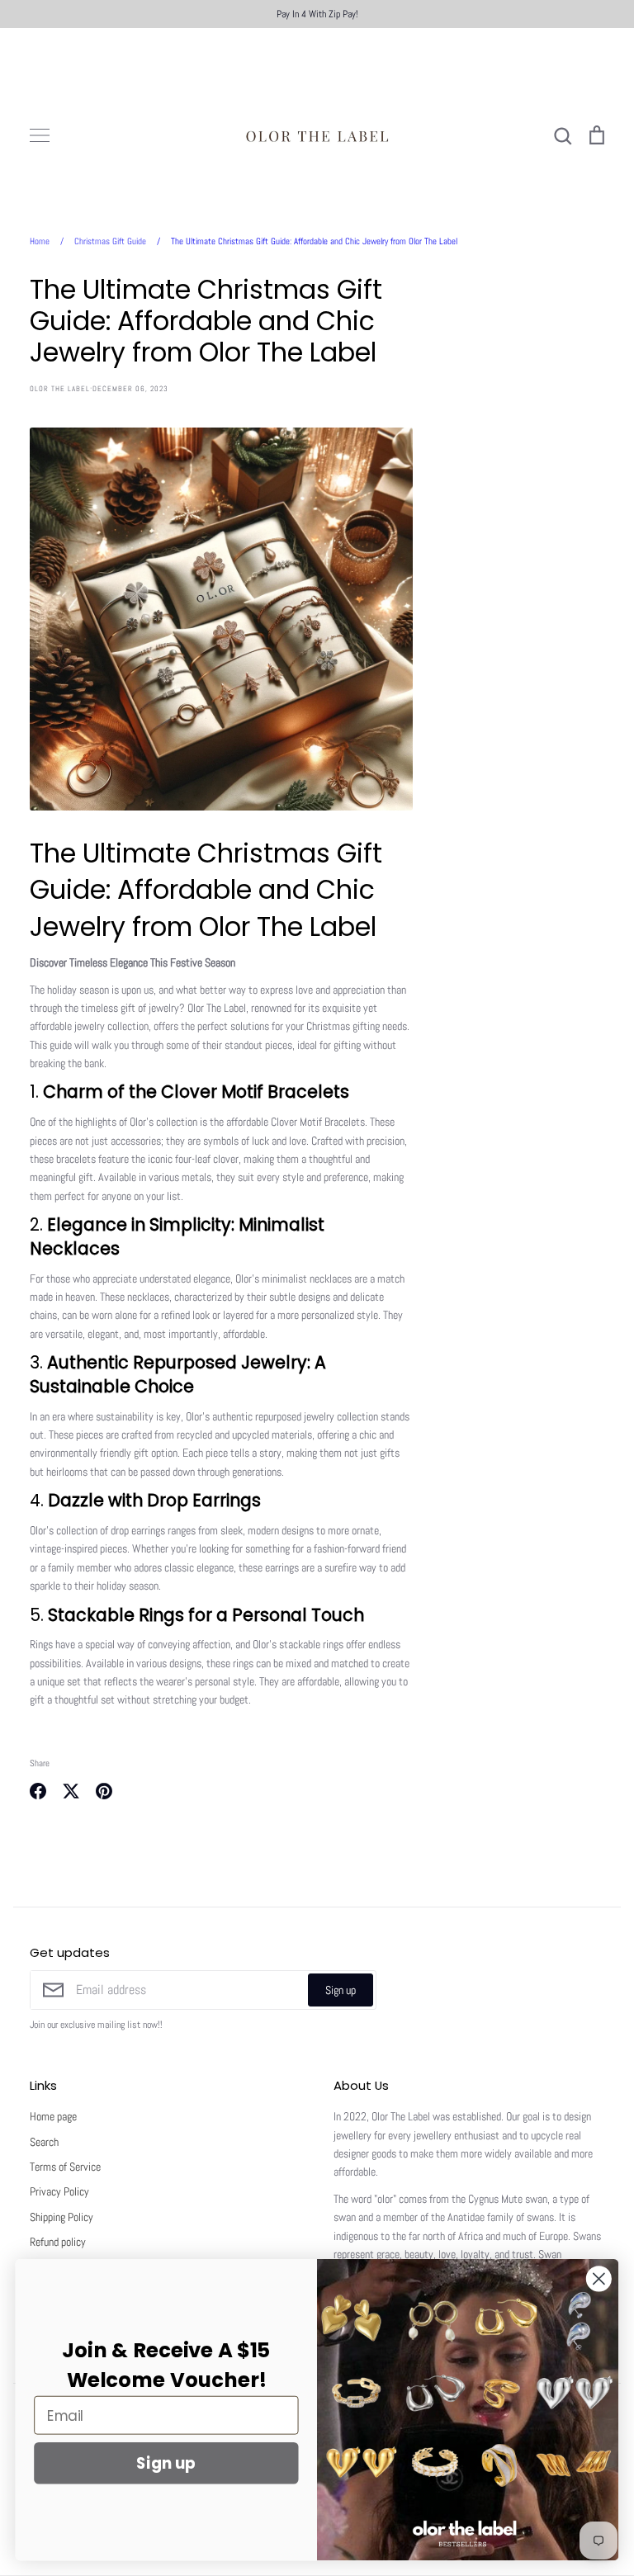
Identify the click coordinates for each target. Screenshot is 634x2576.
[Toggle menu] (40, 135)
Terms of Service (65, 2167)
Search (44, 2142)
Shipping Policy (62, 2217)
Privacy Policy (59, 2191)
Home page (53, 2116)
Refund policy (58, 2242)
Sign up (341, 1990)
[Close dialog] (599, 2278)
